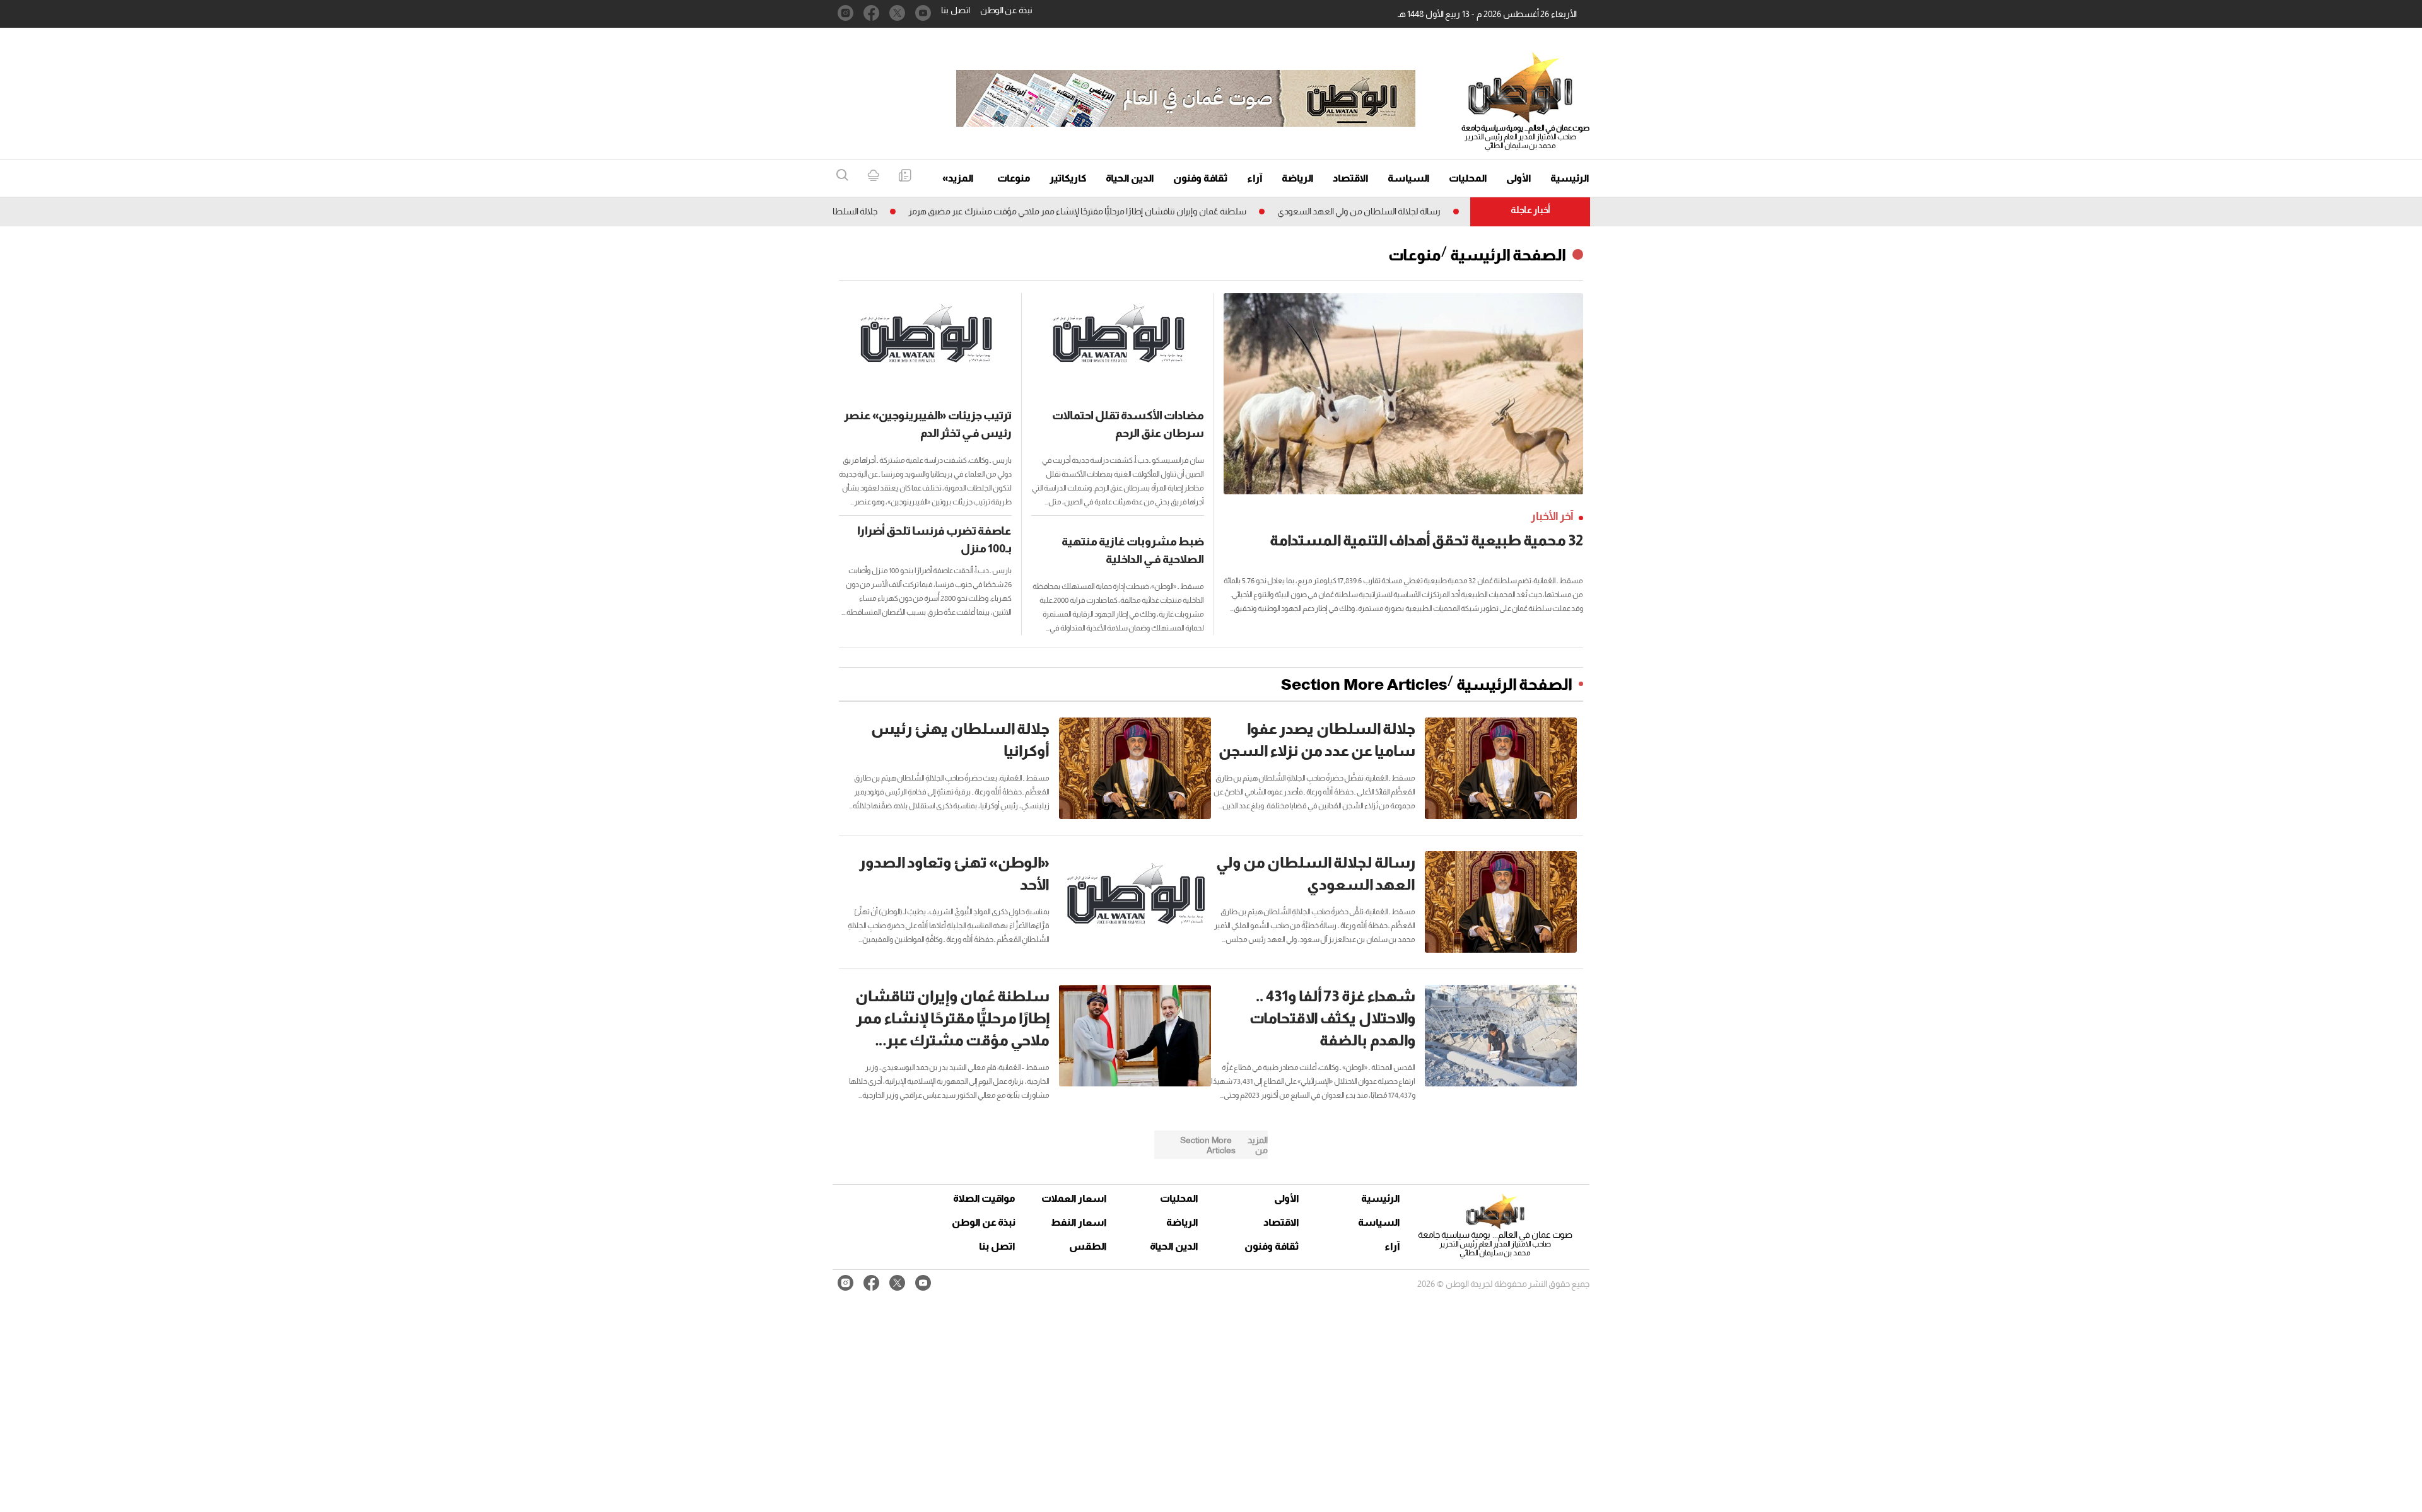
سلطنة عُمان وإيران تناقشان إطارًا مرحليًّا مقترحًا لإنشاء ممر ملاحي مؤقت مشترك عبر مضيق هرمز (1132, 211)
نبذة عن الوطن (1006, 10)
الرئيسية (1570, 178)
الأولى (1519, 178)
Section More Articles (1364, 684)
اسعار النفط (1079, 1222)
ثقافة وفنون (1201, 178)
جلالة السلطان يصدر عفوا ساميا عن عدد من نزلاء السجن (833, 211)
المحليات (1468, 178)
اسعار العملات (1075, 1198)
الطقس (1088, 1246)
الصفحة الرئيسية (1508, 255)
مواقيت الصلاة (984, 1198)
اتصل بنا (956, 10)
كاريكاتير (1068, 178)
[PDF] (905, 176)
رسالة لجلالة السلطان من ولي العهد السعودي (1414, 211)
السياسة (1409, 178)
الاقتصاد (1351, 178)
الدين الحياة (1130, 178)
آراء (1255, 178)
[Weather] (873, 176)
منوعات (1014, 178)
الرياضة (1298, 178)
